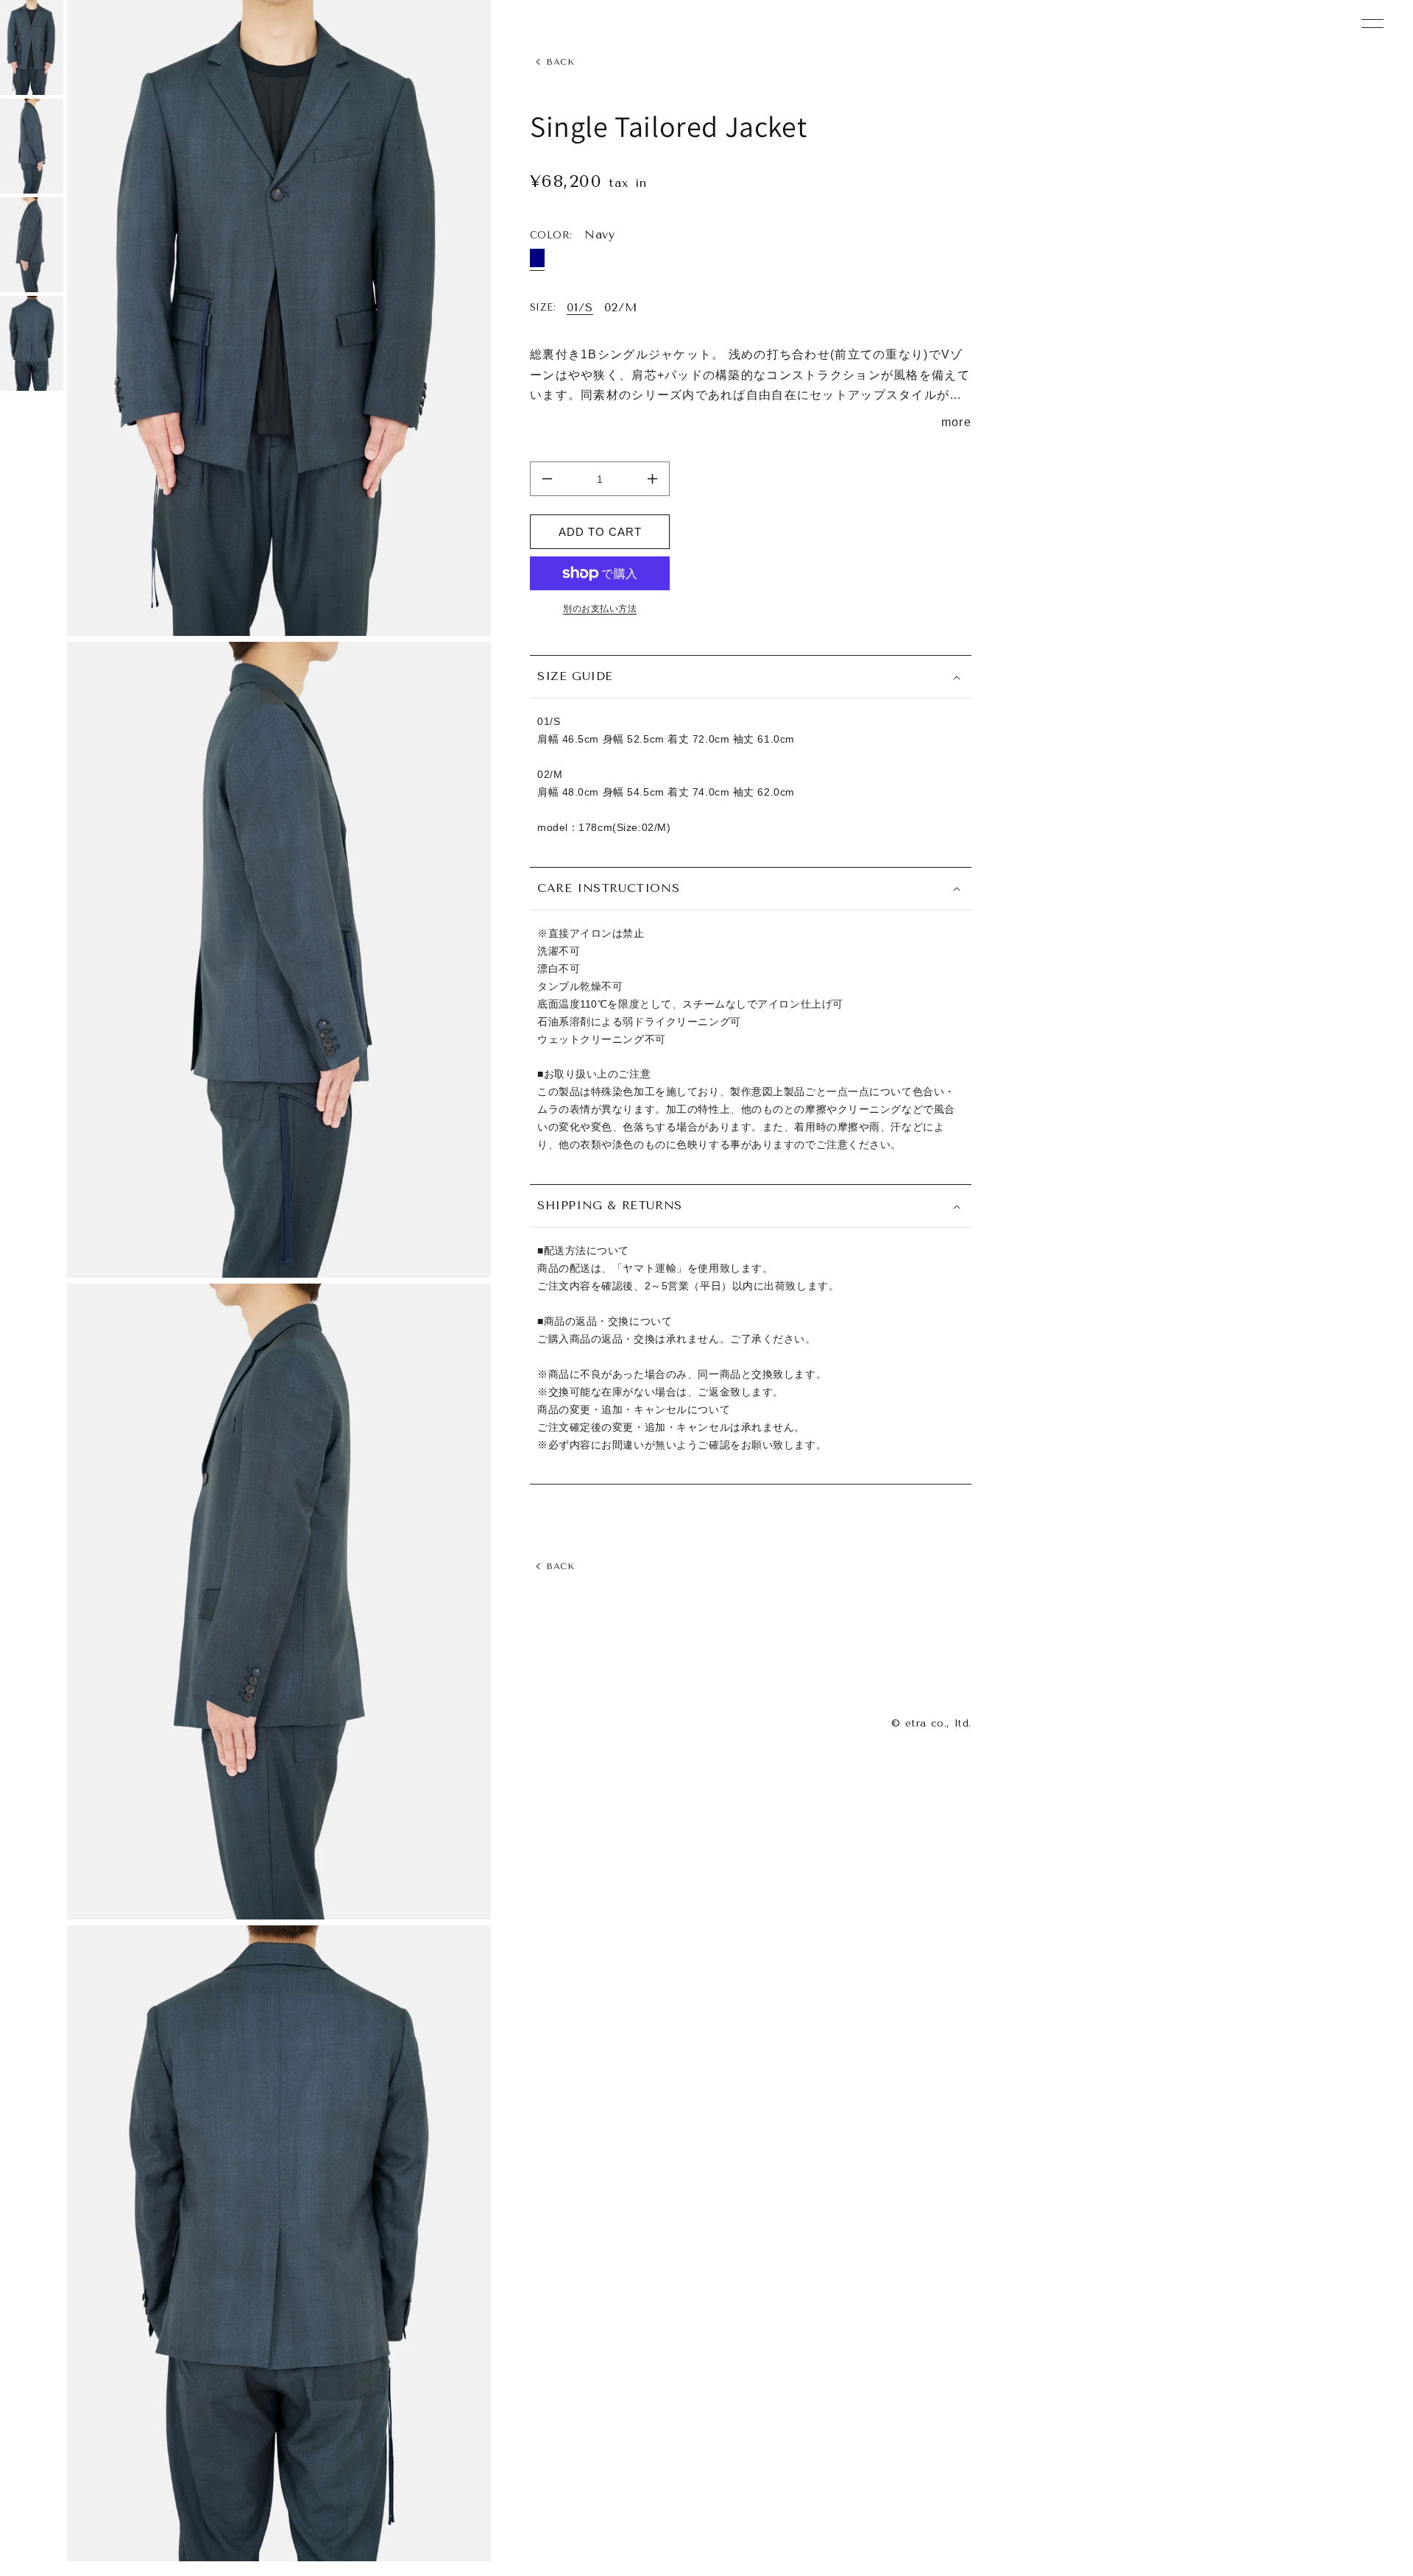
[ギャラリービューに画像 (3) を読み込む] (32, 245)
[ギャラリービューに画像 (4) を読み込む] (32, 343)
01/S (580, 308)
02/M (621, 308)
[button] (751, 677)
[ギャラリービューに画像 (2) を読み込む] (32, 146)
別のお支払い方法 (600, 609)
